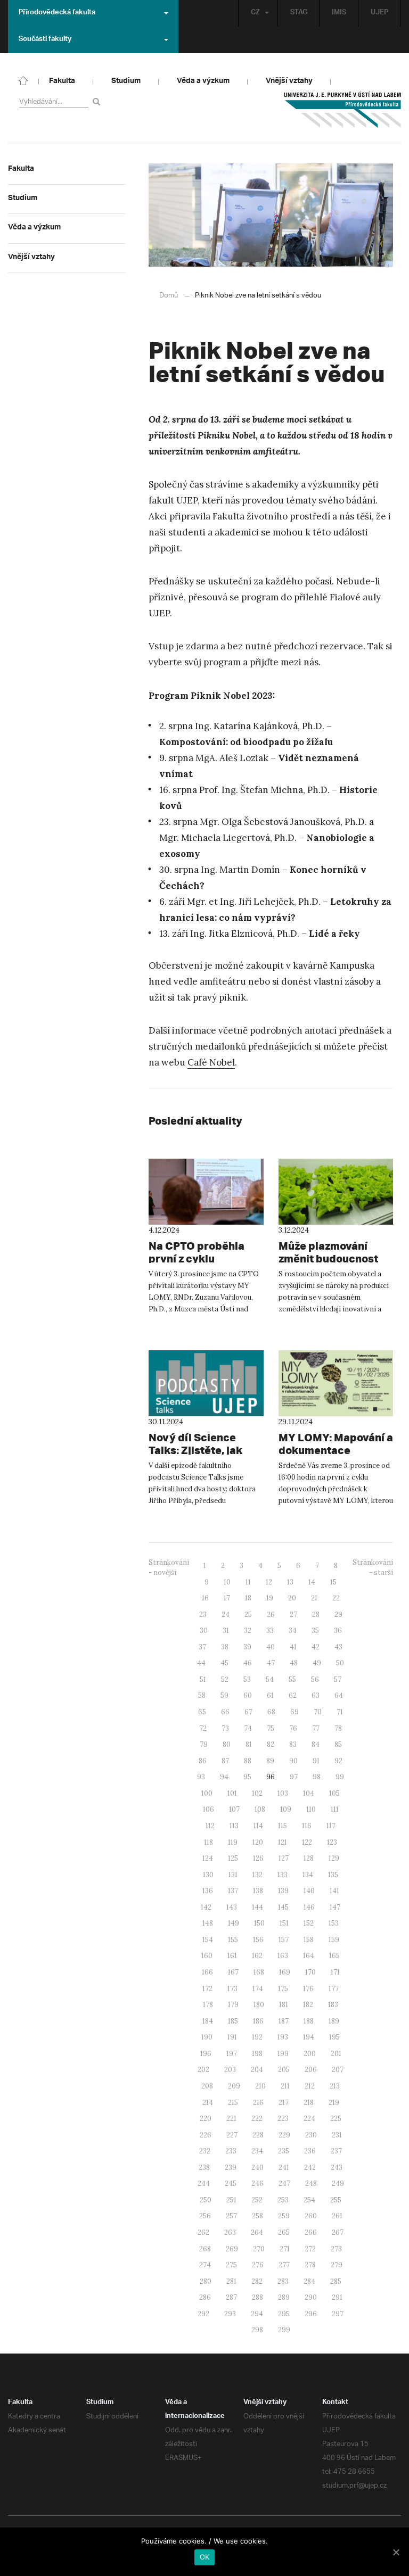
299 (284, 2330)
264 (257, 2232)
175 (283, 1989)
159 (334, 1940)
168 (259, 1972)
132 (257, 1875)
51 (203, 1679)
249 (338, 2183)
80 (227, 1744)
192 (257, 2037)
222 (257, 2119)
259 (284, 2216)
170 (310, 1972)
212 (310, 2086)
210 (260, 2086)
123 (332, 1842)
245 (231, 2183)
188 (309, 2021)
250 (206, 2200)
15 (333, 1582)
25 (248, 1615)
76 (293, 1728)
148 (208, 1923)
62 (293, 1695)
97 (294, 1777)
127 (284, 1858)
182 (308, 2005)
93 (201, 1777)
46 (248, 1663)
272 (310, 2249)
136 (208, 1891)
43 (338, 1647)
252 (257, 2200)
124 (208, 1858)
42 (316, 1647)
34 (293, 1630)
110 (311, 1809)
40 (271, 1647)
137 (233, 1891)
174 (258, 1989)
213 (335, 2086)
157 (284, 1940)
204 (257, 2070)
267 (338, 2232)
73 (225, 1728)
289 (284, 2297)
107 (234, 1809)
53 (247, 1679)
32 (248, 1630)
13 (290, 1582)
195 (334, 2037)
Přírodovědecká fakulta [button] (57, 13)
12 (269, 1582)
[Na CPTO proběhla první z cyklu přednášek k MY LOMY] (206, 1192)
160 (207, 1956)
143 (232, 1907)
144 (257, 1907)
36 (338, 1630)
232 (205, 2151)
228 (258, 2135)
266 (311, 2232)
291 (337, 2297)
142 (206, 1907)
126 (258, 1858)
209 (234, 2086)
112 (210, 1826)
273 (336, 2249)
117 (331, 1826)
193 (283, 2037)
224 (309, 2119)
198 (257, 2054)
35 (315, 1630)
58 (202, 1695)
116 (307, 1826)
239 (231, 2168)
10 (227, 1582)
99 (340, 1777)
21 (314, 1598)
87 (225, 1761)
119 (233, 1842)
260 (311, 2216)
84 (316, 1744)
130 (208, 1875)
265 (284, 2232)
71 (340, 1712)
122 (307, 1842)
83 (293, 1744)
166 (207, 1972)
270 (259, 2249)
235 (284, 2151)
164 (309, 1956)
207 (338, 2070)
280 (206, 2281)
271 (285, 2249)
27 (293, 1615)
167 (233, 1972)
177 (334, 1989)
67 (248, 1712)
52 (225, 1679)
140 (309, 1891)
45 (224, 1663)
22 (336, 1598)
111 (335, 1809)
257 (231, 2216)
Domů (169, 296)
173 (232, 1989)
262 (203, 2232)
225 (336, 2119)
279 (337, 2265)
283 (283, 2281)
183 (333, 2005)
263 (230, 2232)
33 (270, 1630)
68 (271, 1712)
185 (233, 2021)
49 (317, 1663)
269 (232, 2249)
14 (312, 1582)
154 (208, 1940)
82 (271, 1744)
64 (339, 1695)
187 (284, 2021)
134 (308, 1875)
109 (286, 1809)
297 (338, 2314)
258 (257, 2216)
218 (309, 2103)
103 (283, 1793)
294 (257, 2314)
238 (204, 2168)
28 (316, 1615)
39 (247, 1647)
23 (203, 1615)
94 (224, 1777)
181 (284, 2005)
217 (284, 2103)
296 (311, 2314)
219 (334, 2103)
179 (233, 2005)
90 (293, 1761)
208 (207, 2086)
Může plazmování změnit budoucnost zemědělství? (328, 1258)
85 (338, 1744)
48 (294, 1663)
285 (336, 2281)
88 (248, 1761)
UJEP (379, 13)
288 (257, 2297)
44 (201, 1663)
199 (283, 2054)
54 (270, 1679)
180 (259, 2005)
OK (205, 2557)
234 (257, 2151)
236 (310, 2151)
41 (293, 1647)
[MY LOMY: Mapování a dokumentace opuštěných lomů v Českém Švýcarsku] (336, 1383)
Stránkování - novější (169, 1567)
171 (335, 1972)
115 (283, 1826)
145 (283, 1907)
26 (271, 1615)
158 (309, 1940)
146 (309, 1907)
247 (284, 2183)
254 (309, 2200)
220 (206, 2119)
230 (311, 2135)
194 (309, 2037)
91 (316, 1761)
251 (231, 2200)
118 (208, 1842)
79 (204, 1744)
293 (230, 2314)
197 (232, 2054)
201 (336, 2054)
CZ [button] (255, 13)
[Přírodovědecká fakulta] (23, 80)
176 (308, 1989)
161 (232, 1956)
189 (334, 2021)
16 (205, 1598)
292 (203, 2314)
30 (204, 1630)
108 (260, 1809)
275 (231, 2265)
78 (338, 1728)
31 (226, 1630)
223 (283, 2119)
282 (257, 2281)
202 (203, 2070)
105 (334, 1793)
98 (317, 1777)
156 (258, 1940)
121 (283, 1842)
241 (284, 2168)
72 (203, 1728)
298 (257, 2330)
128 (309, 1858)
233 (231, 2151)
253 (283, 2200)
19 (270, 1598)
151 (284, 1923)
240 (257, 2168)
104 (309, 1793)
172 (207, 1989)
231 (337, 2135)
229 (284, 2135)
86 (203, 1761)
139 (283, 1891)
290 (311, 2297)
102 (257, 1793)
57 (338, 1679)
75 (271, 1728)
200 (310, 2054)
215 (233, 2103)
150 (259, 1923)
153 (334, 1923)
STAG (299, 13)
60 (248, 1695)
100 (207, 1793)
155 (233, 1940)
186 (258, 2021)
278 (310, 2265)
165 (334, 1956)
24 (226, 1615)
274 (205, 2265)
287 (231, 2297)
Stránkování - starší (373, 1567)
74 (248, 1728)
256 (205, 2216)
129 (334, 1858)
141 (334, 1891)
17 (227, 1598)
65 (202, 1712)
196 (206, 2054)
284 (309, 2281)
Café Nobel (211, 1062)
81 (249, 1744)
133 (283, 1875)
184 (208, 2021)
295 (284, 2314)
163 (283, 1956)
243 (337, 2168)
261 (337, 2216)
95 (247, 1777)
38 (225, 1647)
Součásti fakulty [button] (45, 40)
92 (338, 1761)
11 (248, 1582)
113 (234, 1826)
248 (311, 2183)
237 (336, 2151)
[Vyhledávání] (98, 101)
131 (233, 1875)
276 (258, 2265)
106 (208, 1809)
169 (285, 1972)
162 (257, 1956)
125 (233, 1858)
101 (232, 1793)
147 (335, 1907)
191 (232, 2037)
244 (204, 2183)
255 (336, 2200)
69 (295, 1712)
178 (208, 2005)
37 (202, 1647)
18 (248, 1598)
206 (311, 2070)
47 (271, 1663)
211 (285, 2086)
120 (258, 1842)
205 (284, 2070)
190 (207, 2037)
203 (230, 2070)
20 (292, 1598)
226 (206, 2135)
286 (205, 2297)
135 (333, 1875)
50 (340, 1663)
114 (258, 1826)
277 (284, 2265)
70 (318, 1712)
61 (270, 1695)
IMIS (339, 13)
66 (225, 1712)
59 (224, 1695)
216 (258, 2103)
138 (258, 1891)
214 (208, 2103)
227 (232, 2135)
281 (231, 2281)
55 (292, 1679)
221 (231, 2119)
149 (234, 1923)
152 (309, 1923)
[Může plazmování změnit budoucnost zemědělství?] (336, 1192)
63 (316, 1695)
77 (316, 1728)
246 (257, 2183)
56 (315, 1679)
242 (310, 2168)
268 (205, 2249)
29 (338, 1615)
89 (270, 1761)
